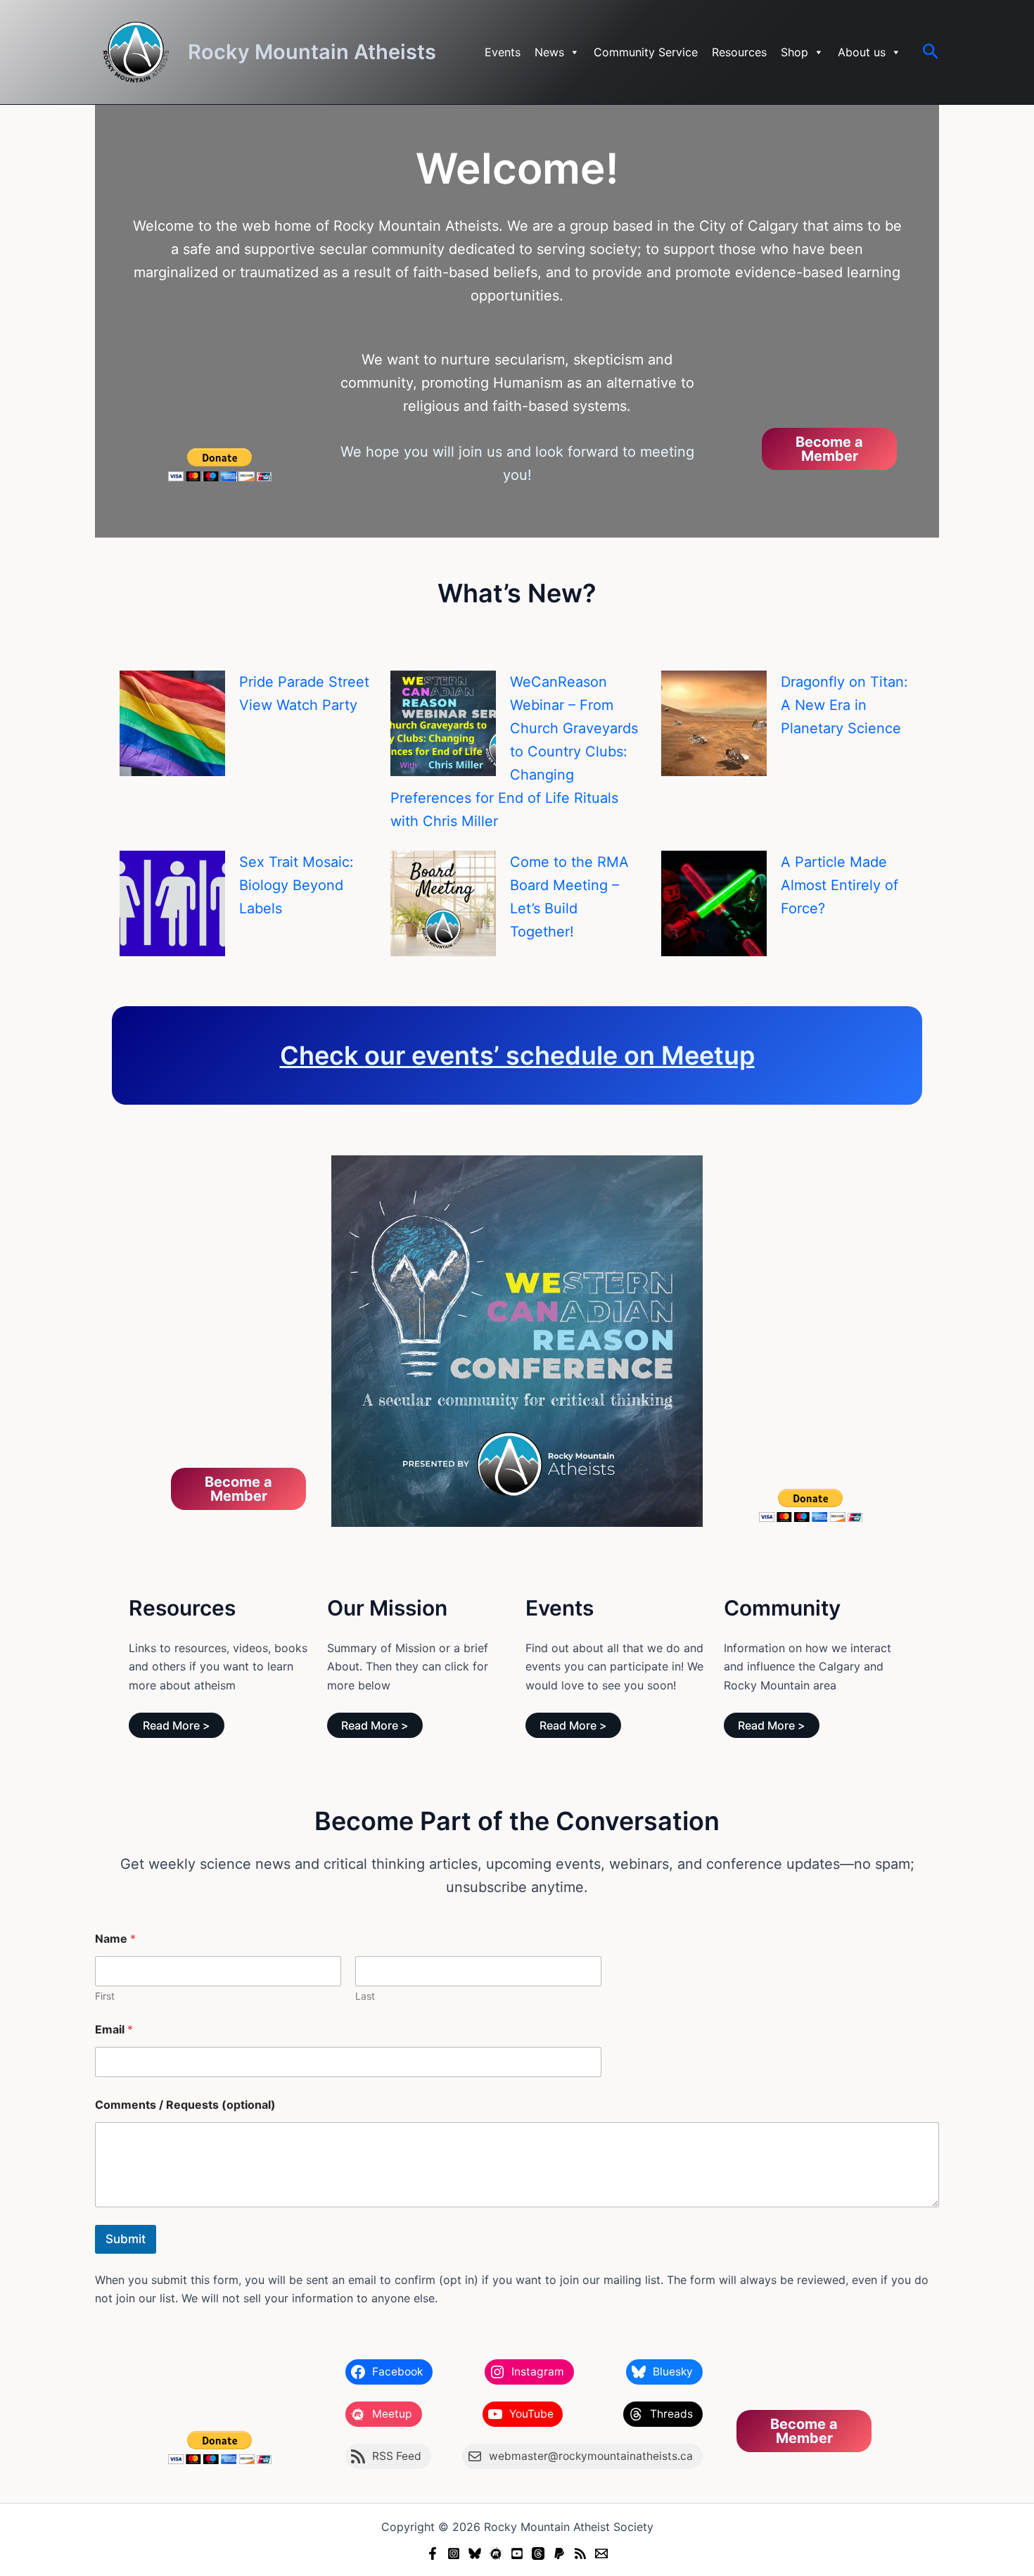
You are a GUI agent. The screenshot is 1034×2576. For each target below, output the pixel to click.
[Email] (601, 2553)
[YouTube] (517, 2553)
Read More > (177, 1725)
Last (365, 1996)
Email (114, 2030)
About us (862, 52)
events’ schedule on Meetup (583, 1055)
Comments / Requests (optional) (185, 2105)
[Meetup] (496, 2553)
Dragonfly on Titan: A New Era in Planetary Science (844, 705)
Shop (794, 52)
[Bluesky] (475, 2553)
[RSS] (580, 2553)
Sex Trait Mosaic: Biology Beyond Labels (296, 885)
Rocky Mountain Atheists (312, 52)
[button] (931, 52)
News (549, 52)
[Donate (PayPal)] (559, 2553)
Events (503, 52)
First (105, 1996)
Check (322, 1055)
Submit (126, 2239)
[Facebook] (433, 2553)
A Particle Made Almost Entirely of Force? (840, 885)
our (388, 1055)
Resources (739, 52)
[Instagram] (454, 2553)
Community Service (646, 52)
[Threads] (538, 2553)
